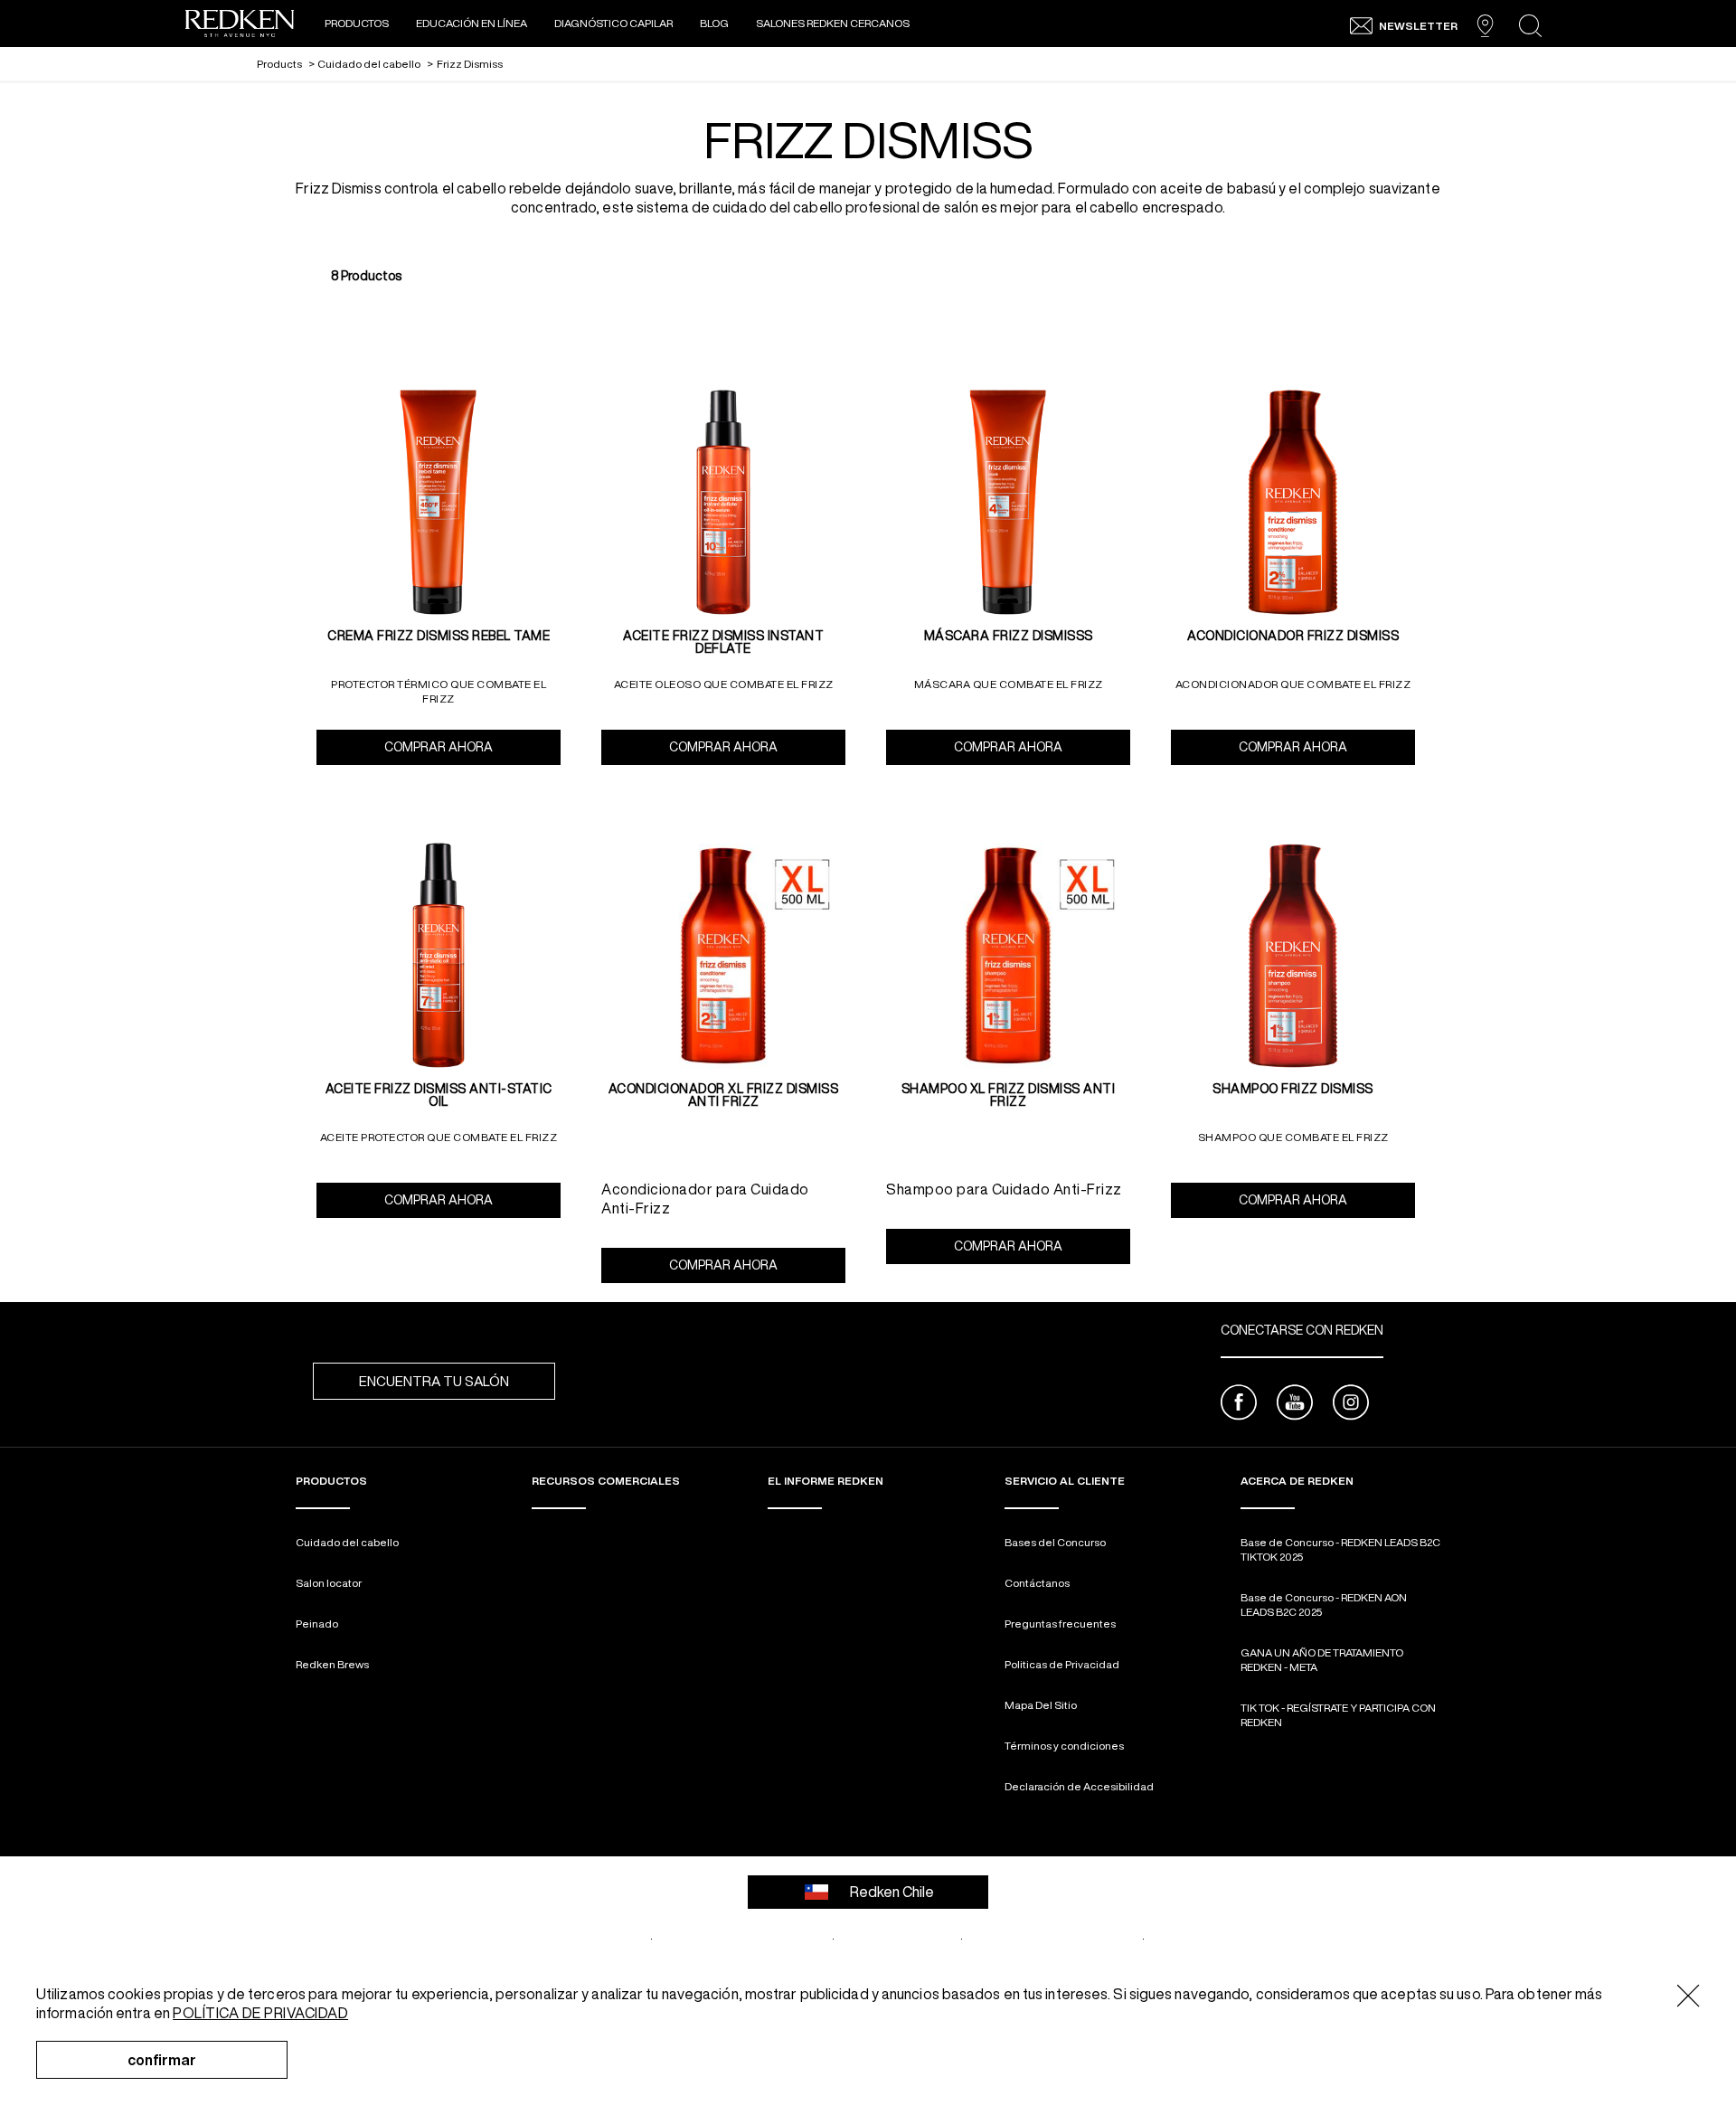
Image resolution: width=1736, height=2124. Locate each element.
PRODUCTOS (357, 23)
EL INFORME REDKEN (826, 1481)
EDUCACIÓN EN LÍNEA (472, 23)
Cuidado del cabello (347, 1542)
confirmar (162, 2060)
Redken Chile (892, 1892)
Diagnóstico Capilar (613, 23)
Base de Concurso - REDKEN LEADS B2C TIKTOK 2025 (1340, 1549)
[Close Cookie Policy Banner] (1689, 1997)
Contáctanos (1037, 1583)
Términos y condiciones (1064, 1746)
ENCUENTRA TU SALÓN (434, 1381)
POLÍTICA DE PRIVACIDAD (260, 2013)
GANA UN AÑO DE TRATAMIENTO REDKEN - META (1322, 1660)
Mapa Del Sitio (1041, 1705)
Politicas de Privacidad (1062, 1664)
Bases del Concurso (1055, 1542)
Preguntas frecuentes (1060, 1624)
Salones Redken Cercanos (834, 23)
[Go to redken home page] (240, 26)
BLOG (714, 23)
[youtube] (1295, 1405)
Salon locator (329, 1583)
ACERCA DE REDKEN (1297, 1481)
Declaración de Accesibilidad (1079, 1786)
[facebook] (1239, 1405)
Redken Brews (332, 1664)
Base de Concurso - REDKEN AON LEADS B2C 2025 (1324, 1605)
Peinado (317, 1624)
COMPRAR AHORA (472, 747)
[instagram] (1351, 1405)
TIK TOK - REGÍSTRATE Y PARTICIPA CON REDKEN (1338, 1715)
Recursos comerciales (606, 1481)
